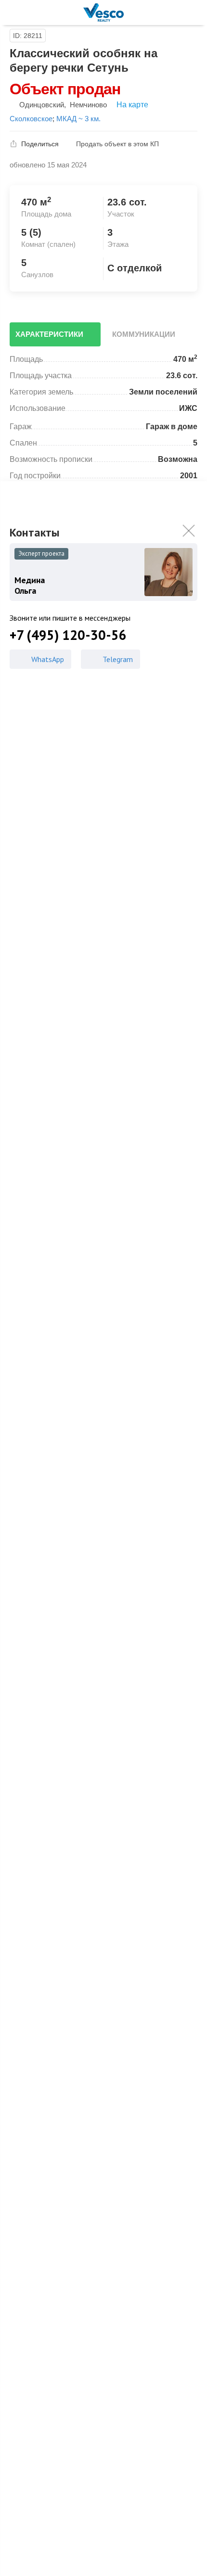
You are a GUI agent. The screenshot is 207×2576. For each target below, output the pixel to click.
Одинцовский (42, 105)
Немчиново (88, 105)
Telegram (118, 659)
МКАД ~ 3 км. (78, 119)
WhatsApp (48, 659)
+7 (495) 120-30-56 (68, 635)
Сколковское (31, 119)
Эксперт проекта (41, 554)
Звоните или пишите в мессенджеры (70, 618)
